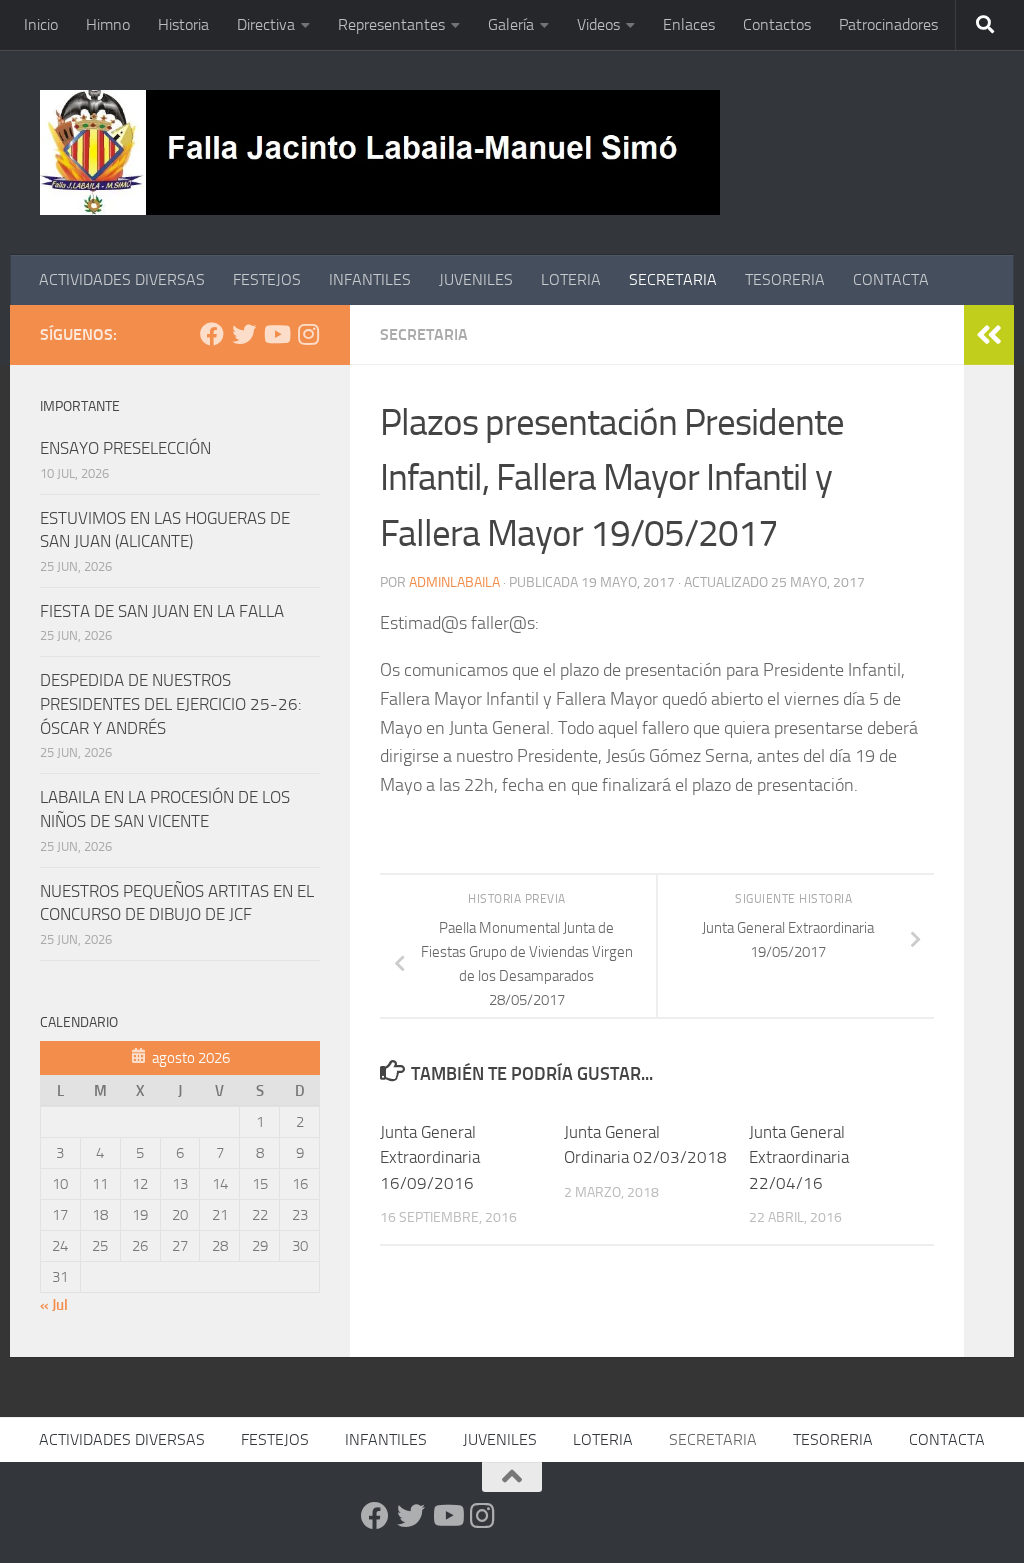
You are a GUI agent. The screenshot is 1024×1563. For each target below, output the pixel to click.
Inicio (41, 24)
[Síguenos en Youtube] (276, 334)
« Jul (54, 1305)
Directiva (266, 24)
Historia (183, 24)
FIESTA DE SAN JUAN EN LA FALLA (162, 611)
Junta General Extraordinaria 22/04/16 (799, 1157)
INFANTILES (370, 279)
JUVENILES (476, 279)
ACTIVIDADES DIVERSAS (122, 279)
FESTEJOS (267, 279)
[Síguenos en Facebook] (212, 334)
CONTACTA (891, 279)
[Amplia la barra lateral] (989, 335)
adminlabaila (454, 582)
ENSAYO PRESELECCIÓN (125, 448)
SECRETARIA (673, 279)
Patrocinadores (888, 24)
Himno (108, 24)
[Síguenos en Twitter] (244, 334)
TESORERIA (785, 279)
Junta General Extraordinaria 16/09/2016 (430, 1157)
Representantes (391, 24)
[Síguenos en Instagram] (308, 334)
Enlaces (689, 24)
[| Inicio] (380, 152)
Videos (598, 24)
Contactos (777, 24)
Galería (511, 24)
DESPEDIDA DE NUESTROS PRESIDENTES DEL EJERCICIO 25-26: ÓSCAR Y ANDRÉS (171, 703)
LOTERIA (571, 279)
